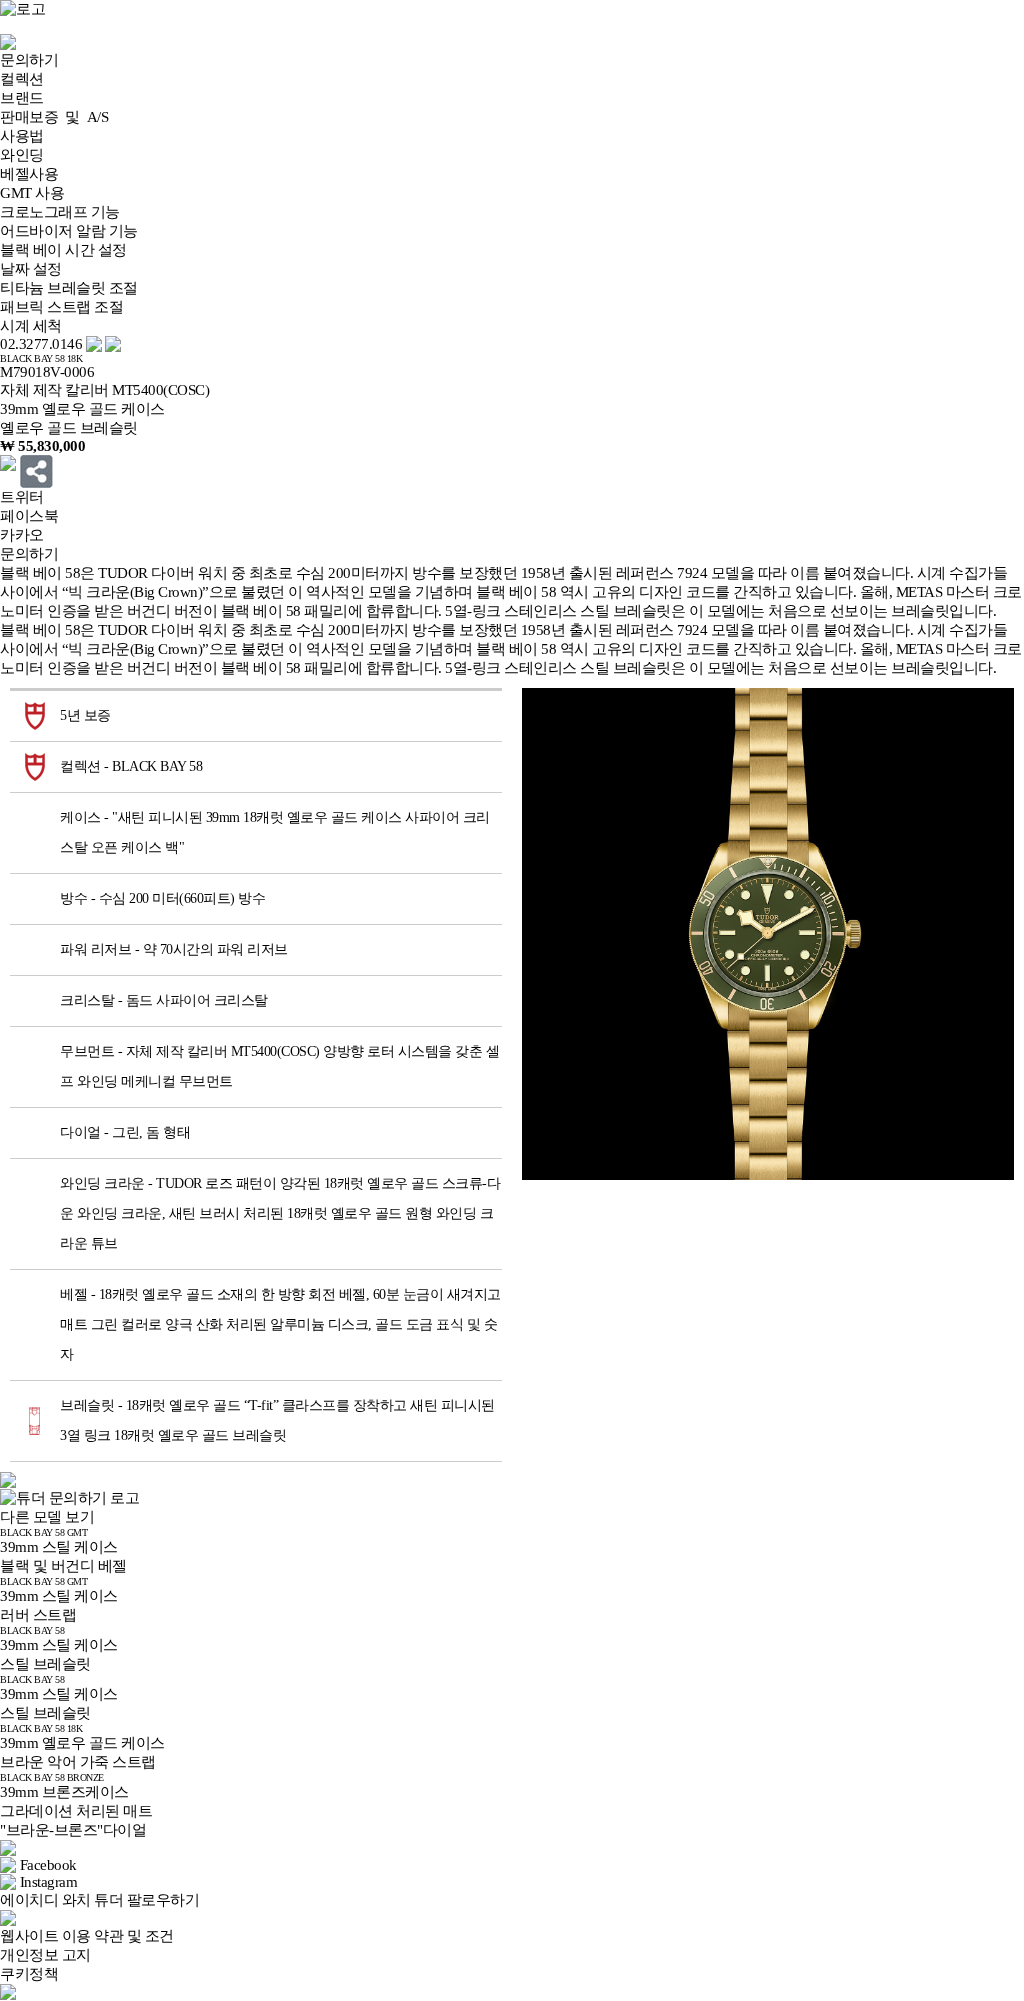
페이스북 (29, 516)
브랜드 (22, 98)
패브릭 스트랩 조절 (61, 307)
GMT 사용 (32, 193)
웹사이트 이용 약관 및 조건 (87, 1936)
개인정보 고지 (45, 1955)
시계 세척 (31, 326)
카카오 (22, 535)
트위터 (22, 497)
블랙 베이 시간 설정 (63, 250)
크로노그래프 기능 (60, 212)
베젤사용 (29, 174)
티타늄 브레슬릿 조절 (69, 288)
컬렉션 (22, 79)
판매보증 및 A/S (54, 117)
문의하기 (29, 60)
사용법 (22, 136)
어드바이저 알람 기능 (69, 231)
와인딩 (22, 155)
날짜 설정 (31, 269)
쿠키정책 (29, 1974)
